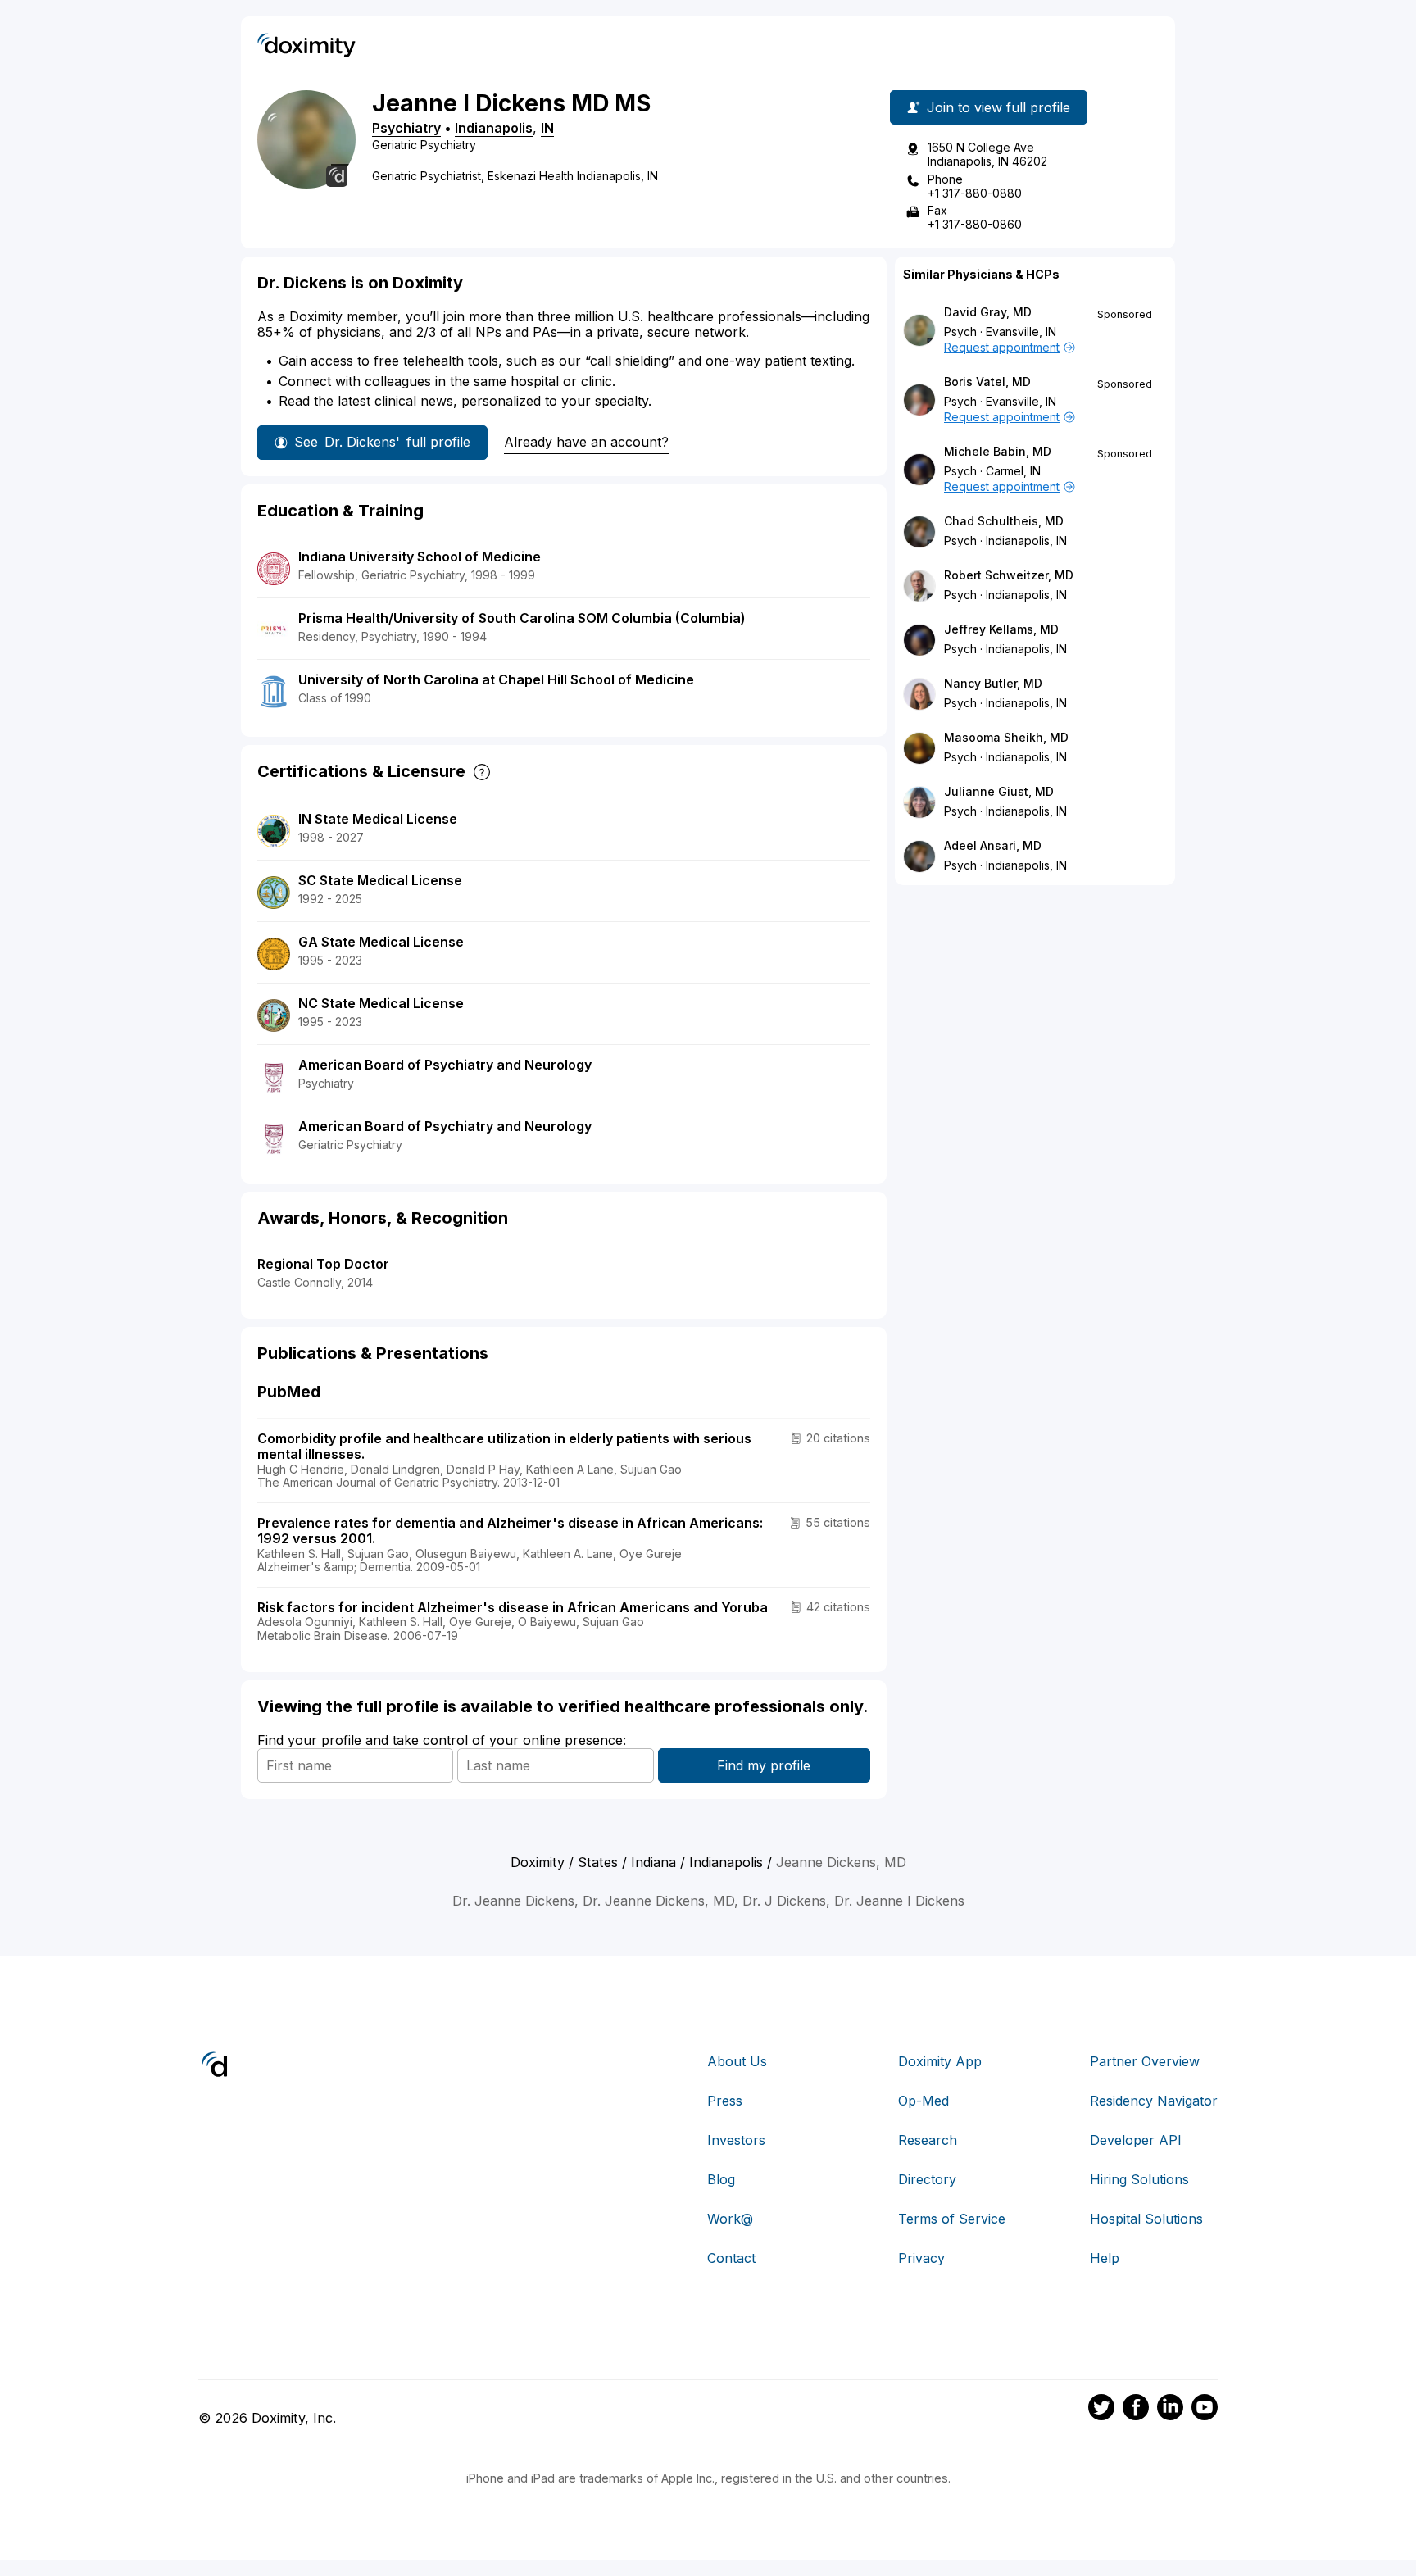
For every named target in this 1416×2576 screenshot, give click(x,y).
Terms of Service (952, 2219)
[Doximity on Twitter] (1101, 2410)
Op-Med (924, 2101)
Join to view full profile (998, 107)
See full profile (382, 442)
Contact (731, 2258)
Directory (927, 2179)
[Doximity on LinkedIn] (1170, 2410)
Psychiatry (406, 128)
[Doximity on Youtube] (1205, 2410)
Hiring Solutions (1139, 2179)
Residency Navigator (1154, 2101)
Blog (721, 2179)
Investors (736, 2140)
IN (547, 128)
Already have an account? (586, 442)
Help (1105, 2258)
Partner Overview (1145, 2061)
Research (928, 2140)
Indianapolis (494, 128)
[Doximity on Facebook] (1136, 2410)
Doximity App (940, 2061)
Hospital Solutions (1146, 2219)
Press (725, 2101)
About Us (737, 2061)
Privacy (921, 2258)
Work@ (730, 2219)
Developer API (1136, 2140)
